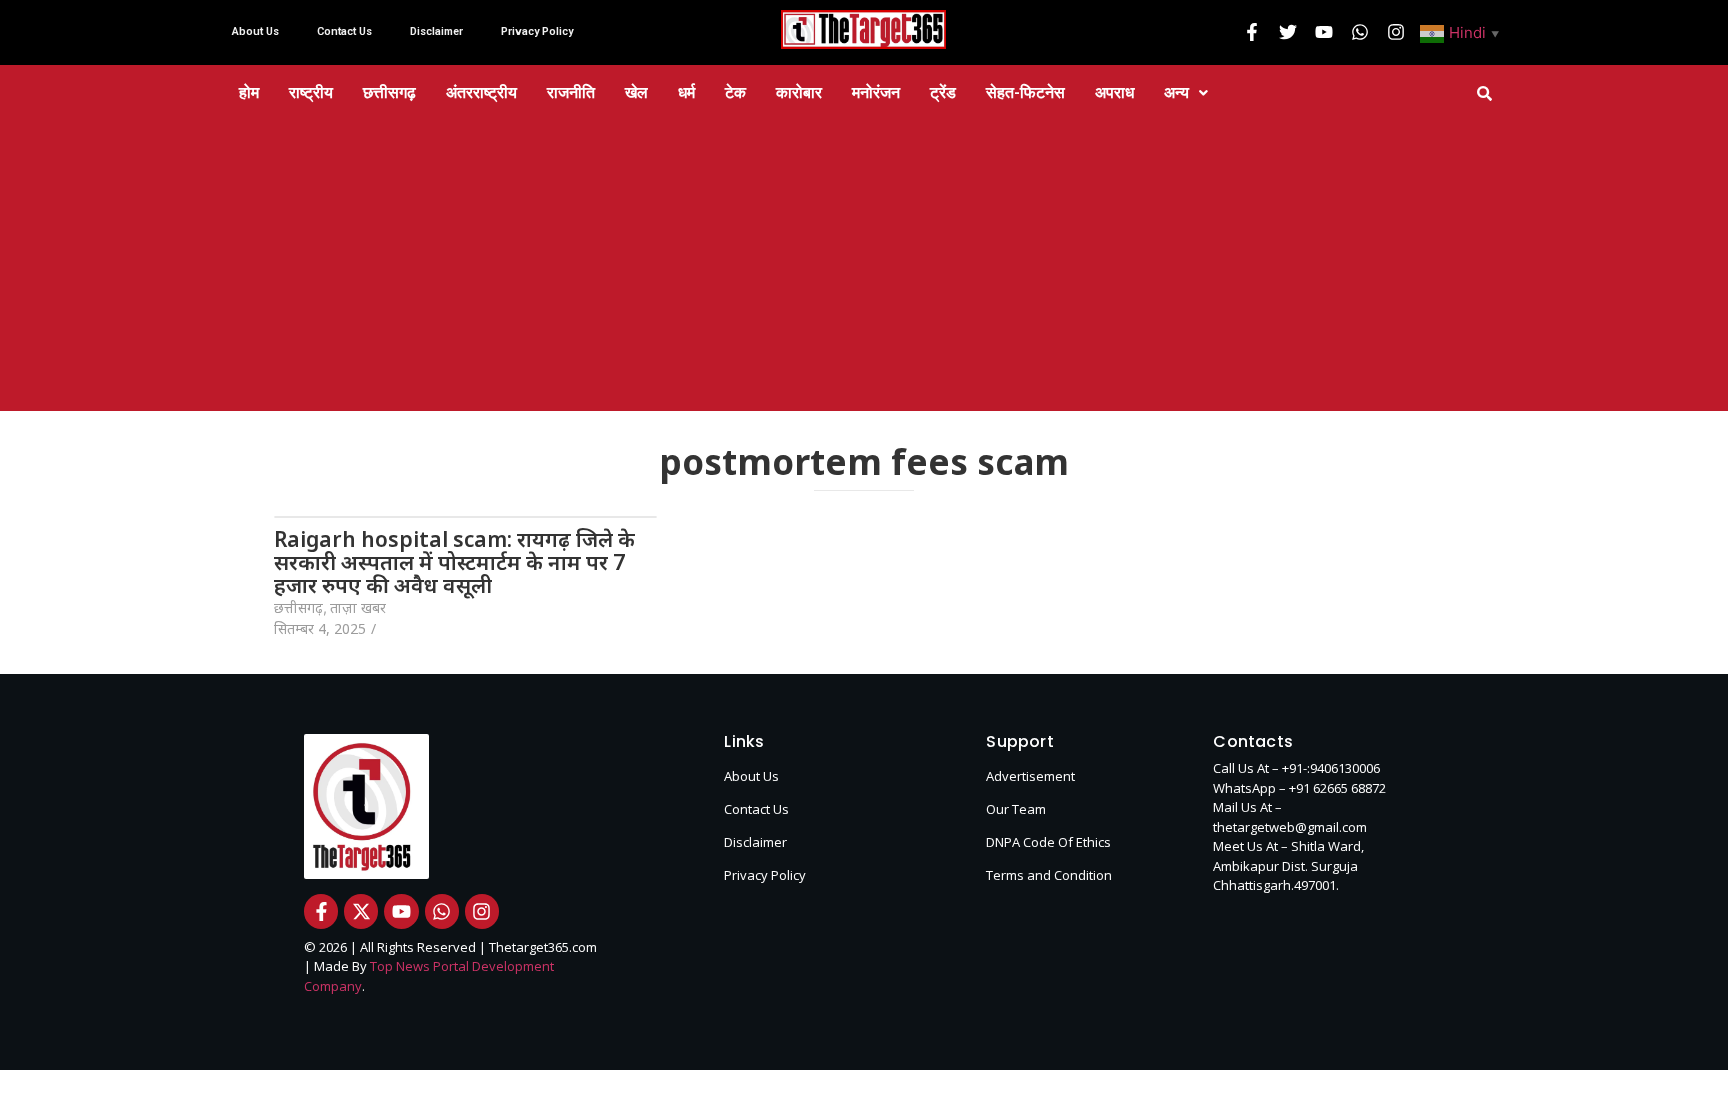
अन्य (1176, 92)
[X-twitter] (361, 911)
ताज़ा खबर (358, 607)
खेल (636, 92)
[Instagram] (1396, 32)
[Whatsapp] (1360, 32)
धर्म (686, 92)
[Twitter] (1288, 32)
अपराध (1114, 92)
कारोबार (799, 92)
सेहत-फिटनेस (1025, 92)
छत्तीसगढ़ (389, 92)
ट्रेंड (943, 92)
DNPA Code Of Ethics (1048, 842)
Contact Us (344, 31)
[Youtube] (1324, 32)
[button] (1462, 32)
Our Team (1016, 809)
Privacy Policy (537, 31)
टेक (735, 92)
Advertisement (1030, 776)
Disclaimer (436, 31)
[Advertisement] (864, 271)
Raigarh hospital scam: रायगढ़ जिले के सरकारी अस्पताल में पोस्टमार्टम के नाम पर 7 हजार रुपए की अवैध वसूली (454, 562)
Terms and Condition (1049, 875)
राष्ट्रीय (311, 92)
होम (249, 92)
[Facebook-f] (1252, 32)
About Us (255, 31)
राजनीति (571, 92)
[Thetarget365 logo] (863, 29)
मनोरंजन (876, 92)
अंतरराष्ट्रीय (481, 92)
